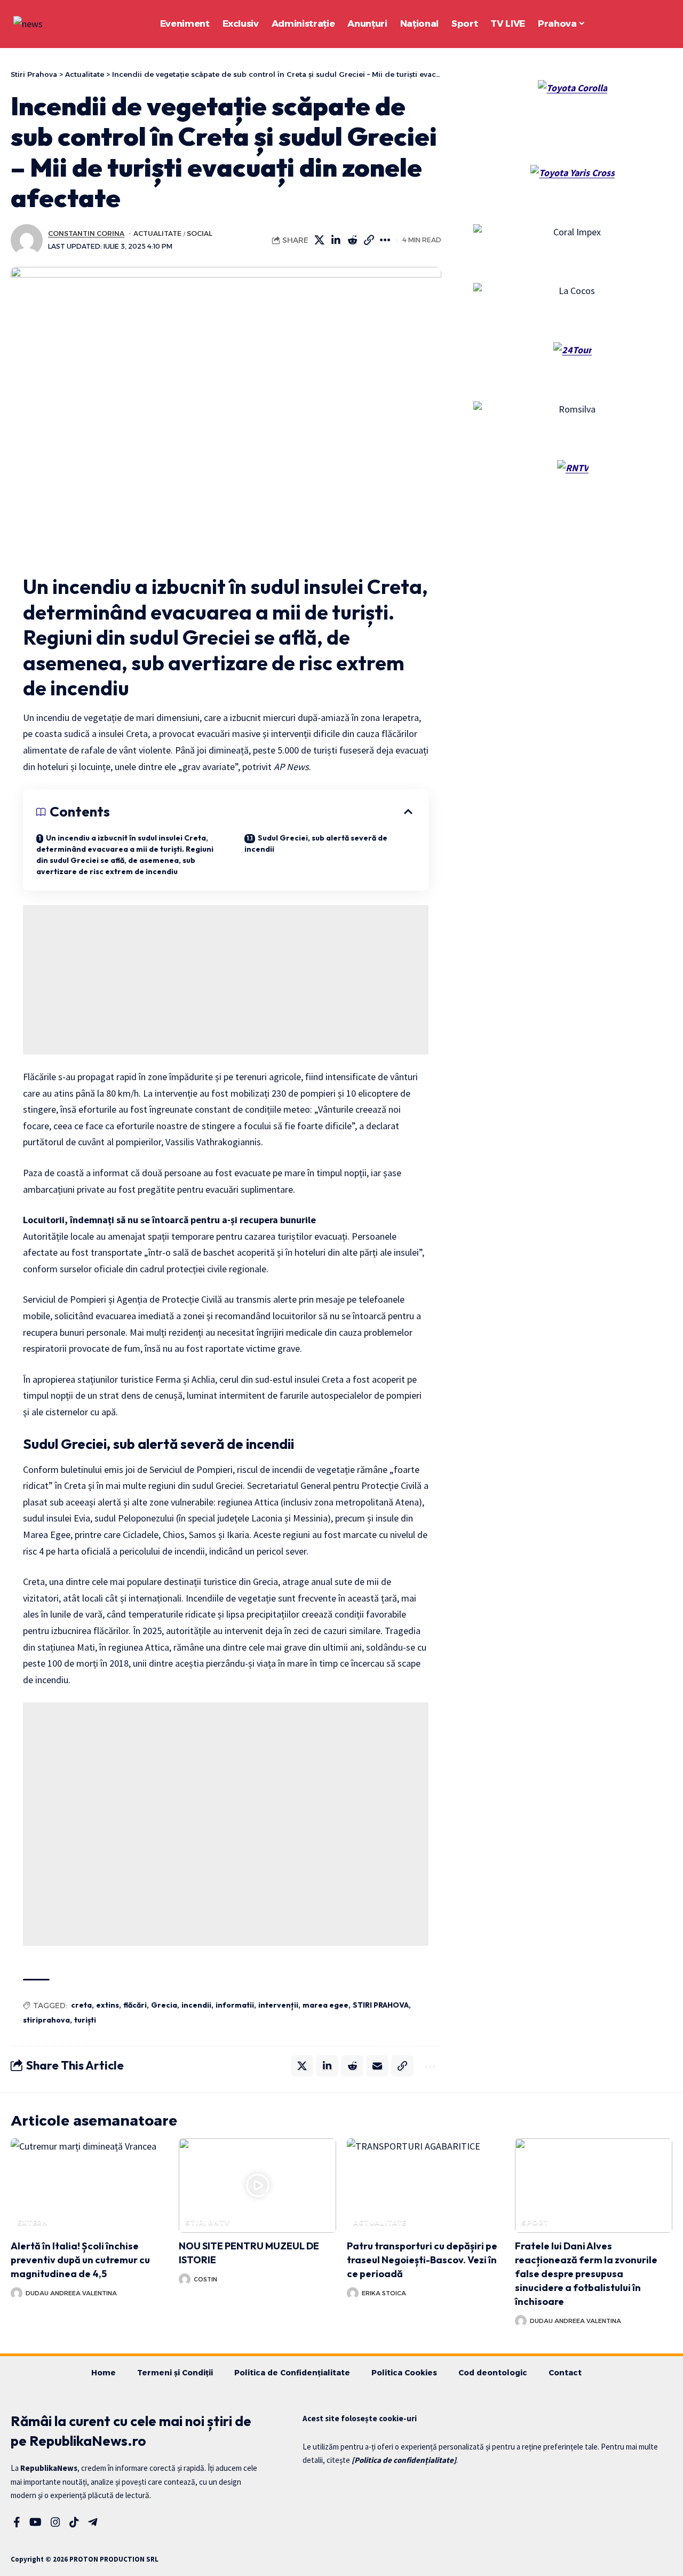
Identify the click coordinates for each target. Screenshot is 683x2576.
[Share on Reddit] (353, 240)
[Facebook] (17, 2522)
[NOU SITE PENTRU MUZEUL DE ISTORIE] (257, 2186)
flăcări (135, 2005)
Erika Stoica (384, 2293)
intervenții (278, 2005)
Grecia (164, 2005)
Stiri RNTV (207, 2222)
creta (81, 2005)
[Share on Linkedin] (336, 240)
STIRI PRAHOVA (381, 2005)
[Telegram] (93, 2522)
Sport (535, 2222)
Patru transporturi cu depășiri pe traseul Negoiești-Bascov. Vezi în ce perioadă (422, 2260)
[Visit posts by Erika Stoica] (353, 2293)
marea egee (325, 2005)
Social (200, 233)
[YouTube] (35, 2522)
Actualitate (157, 233)
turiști (85, 2020)
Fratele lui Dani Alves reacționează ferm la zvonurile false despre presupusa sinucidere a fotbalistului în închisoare (586, 2274)
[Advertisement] (226, 980)
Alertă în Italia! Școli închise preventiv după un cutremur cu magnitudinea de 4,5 (80, 2260)
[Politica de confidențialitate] (404, 2460)
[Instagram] (55, 2522)
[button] (635, 24)
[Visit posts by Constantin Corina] (27, 240)
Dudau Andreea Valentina (71, 2293)
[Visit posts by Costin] (185, 2279)
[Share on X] (320, 240)
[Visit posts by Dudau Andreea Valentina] (17, 2293)
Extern (33, 2222)
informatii (235, 2005)
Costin (205, 2279)
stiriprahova (46, 2020)
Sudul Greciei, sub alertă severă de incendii (316, 843)
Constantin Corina (86, 233)
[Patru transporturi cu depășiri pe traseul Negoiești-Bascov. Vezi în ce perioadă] (426, 2186)
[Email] (377, 2066)
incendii (196, 2005)
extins (108, 2005)
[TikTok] (74, 2522)
